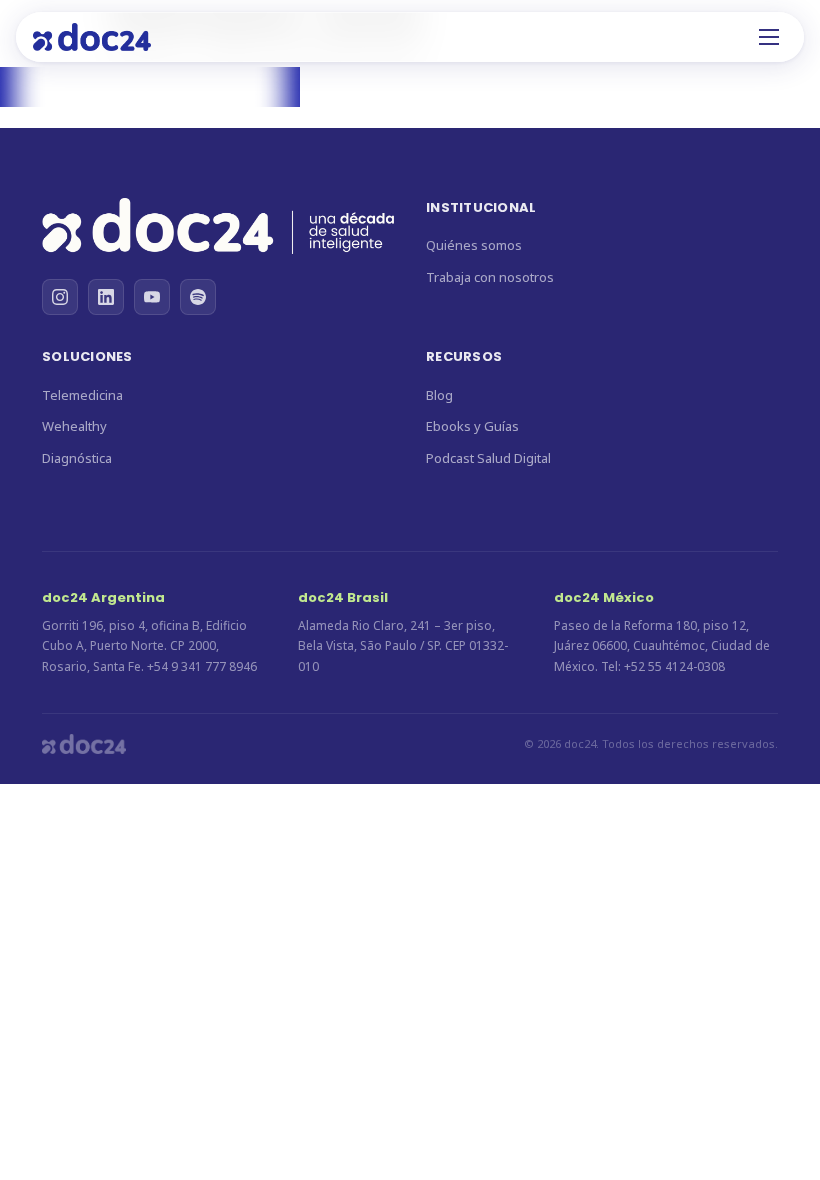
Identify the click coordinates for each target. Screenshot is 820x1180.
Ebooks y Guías (472, 426)
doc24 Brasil (343, 597)
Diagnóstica (77, 458)
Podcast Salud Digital (488, 458)
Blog (439, 395)
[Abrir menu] (769, 37)
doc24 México (604, 597)
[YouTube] (152, 297)
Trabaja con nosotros (490, 277)
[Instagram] (60, 297)
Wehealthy (74, 426)
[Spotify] (198, 297)
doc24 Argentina (103, 597)
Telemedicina (82, 395)
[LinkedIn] (106, 297)
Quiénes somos (474, 245)
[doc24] (218, 229)
